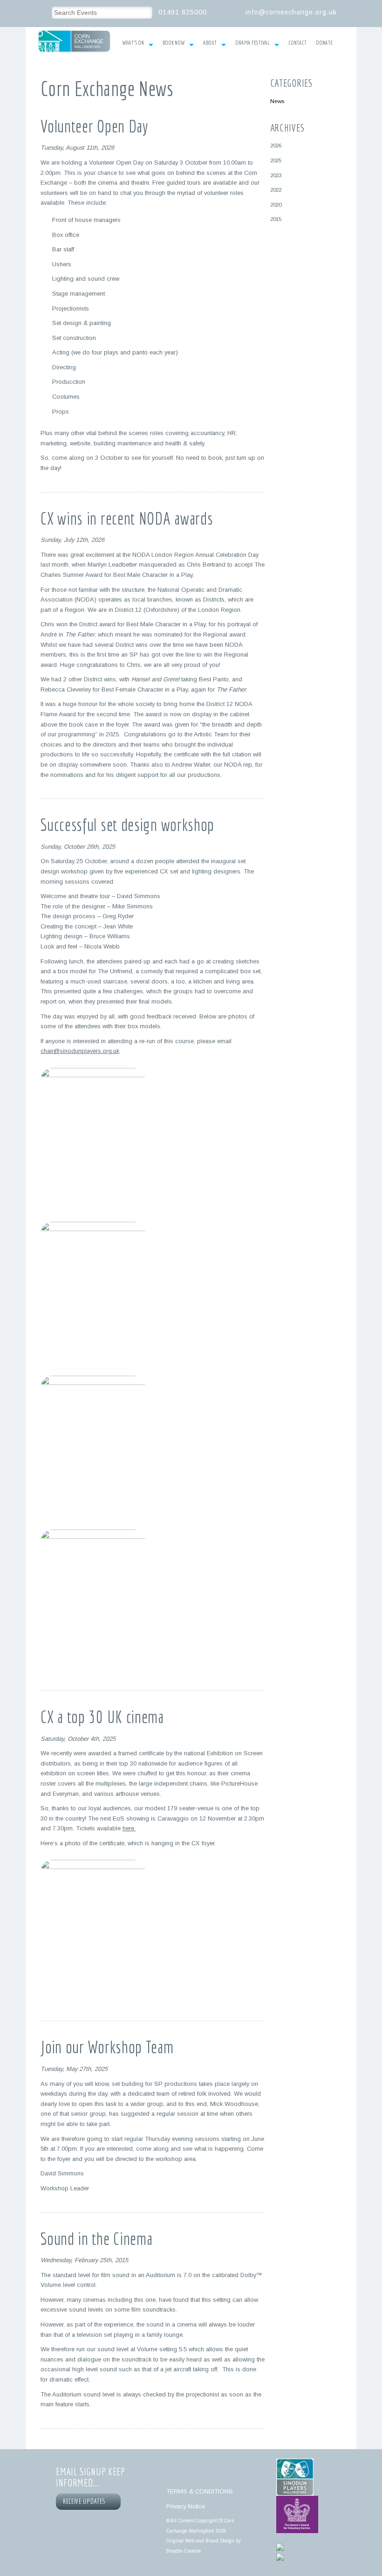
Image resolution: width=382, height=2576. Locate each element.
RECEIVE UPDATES (86, 2501)
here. (129, 1828)
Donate (324, 43)
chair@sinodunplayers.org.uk (80, 1051)
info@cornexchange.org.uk (291, 12)
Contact (297, 43)
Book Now (174, 43)
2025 (276, 160)
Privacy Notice (186, 2506)
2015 (276, 219)
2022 (276, 190)
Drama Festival (252, 43)
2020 (276, 204)
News (277, 101)
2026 (276, 145)
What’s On (133, 43)
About (210, 43)
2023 (276, 175)
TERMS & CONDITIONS (200, 2491)
